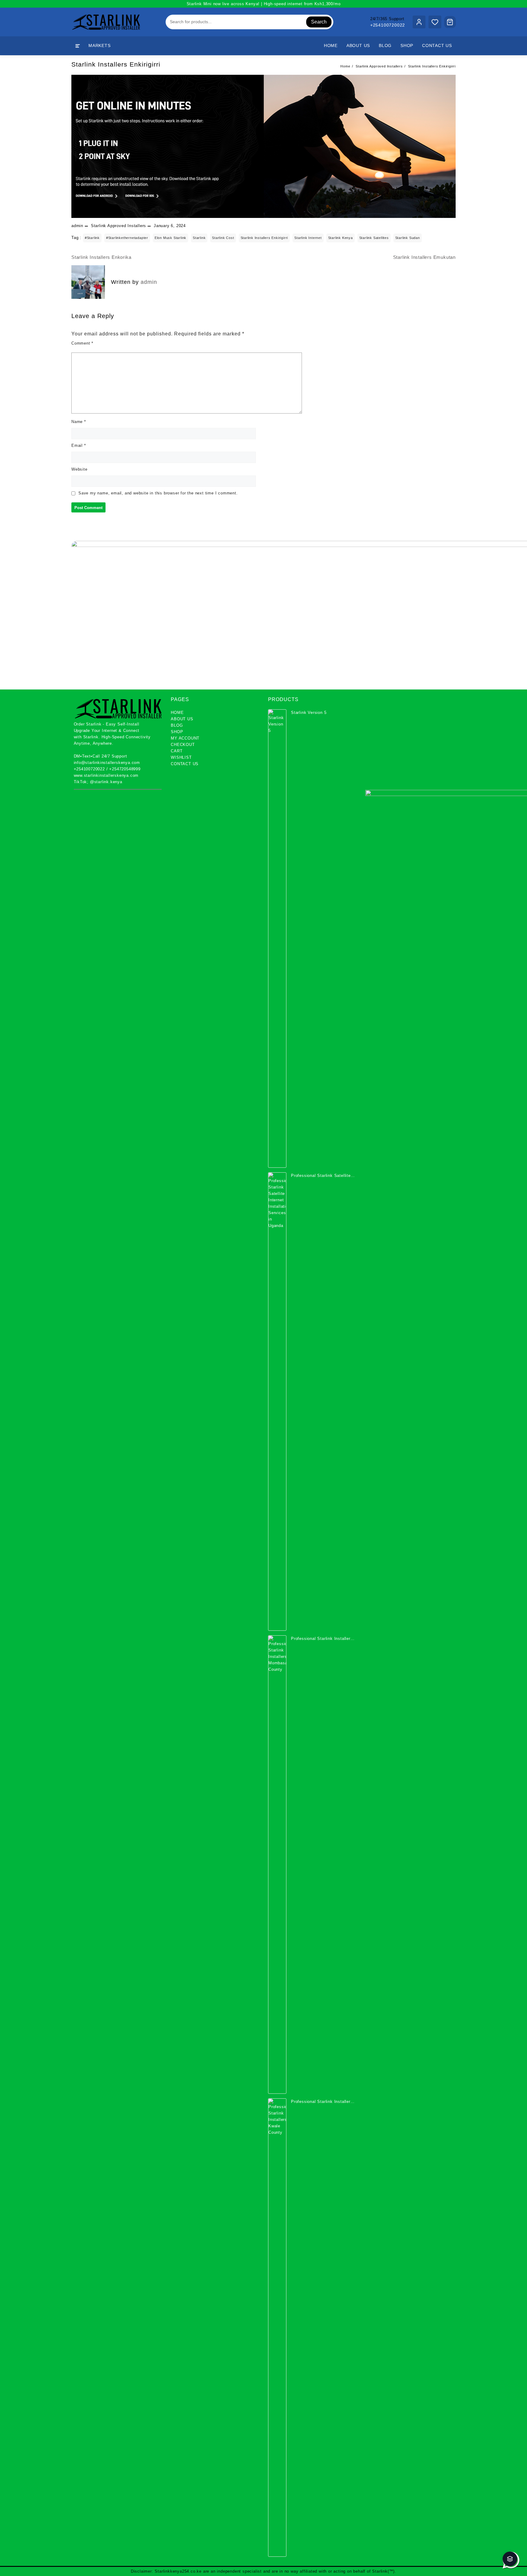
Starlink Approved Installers (118, 226)
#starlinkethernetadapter (127, 238)
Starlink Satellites (374, 238)
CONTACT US (185, 764)
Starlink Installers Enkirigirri (116, 64)
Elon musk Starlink (170, 238)
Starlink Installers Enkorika (101, 257)
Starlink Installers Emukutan (424, 257)
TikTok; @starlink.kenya (98, 782)
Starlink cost (223, 238)
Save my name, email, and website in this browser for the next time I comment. (158, 493)
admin (77, 226)
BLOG (177, 725)
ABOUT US (182, 719)
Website (79, 469)
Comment (82, 343)
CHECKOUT (183, 745)
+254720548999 (125, 769)
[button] (510, 2559)
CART (177, 751)
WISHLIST (181, 757)
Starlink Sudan (408, 238)
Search (319, 22)
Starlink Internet (308, 238)
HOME (177, 713)
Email (79, 445)
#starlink (92, 238)
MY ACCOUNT (185, 738)
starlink (199, 238)
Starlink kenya (341, 238)
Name (79, 422)
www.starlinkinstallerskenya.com (106, 775)
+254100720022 (388, 25)
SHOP (177, 732)
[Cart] (450, 22)
